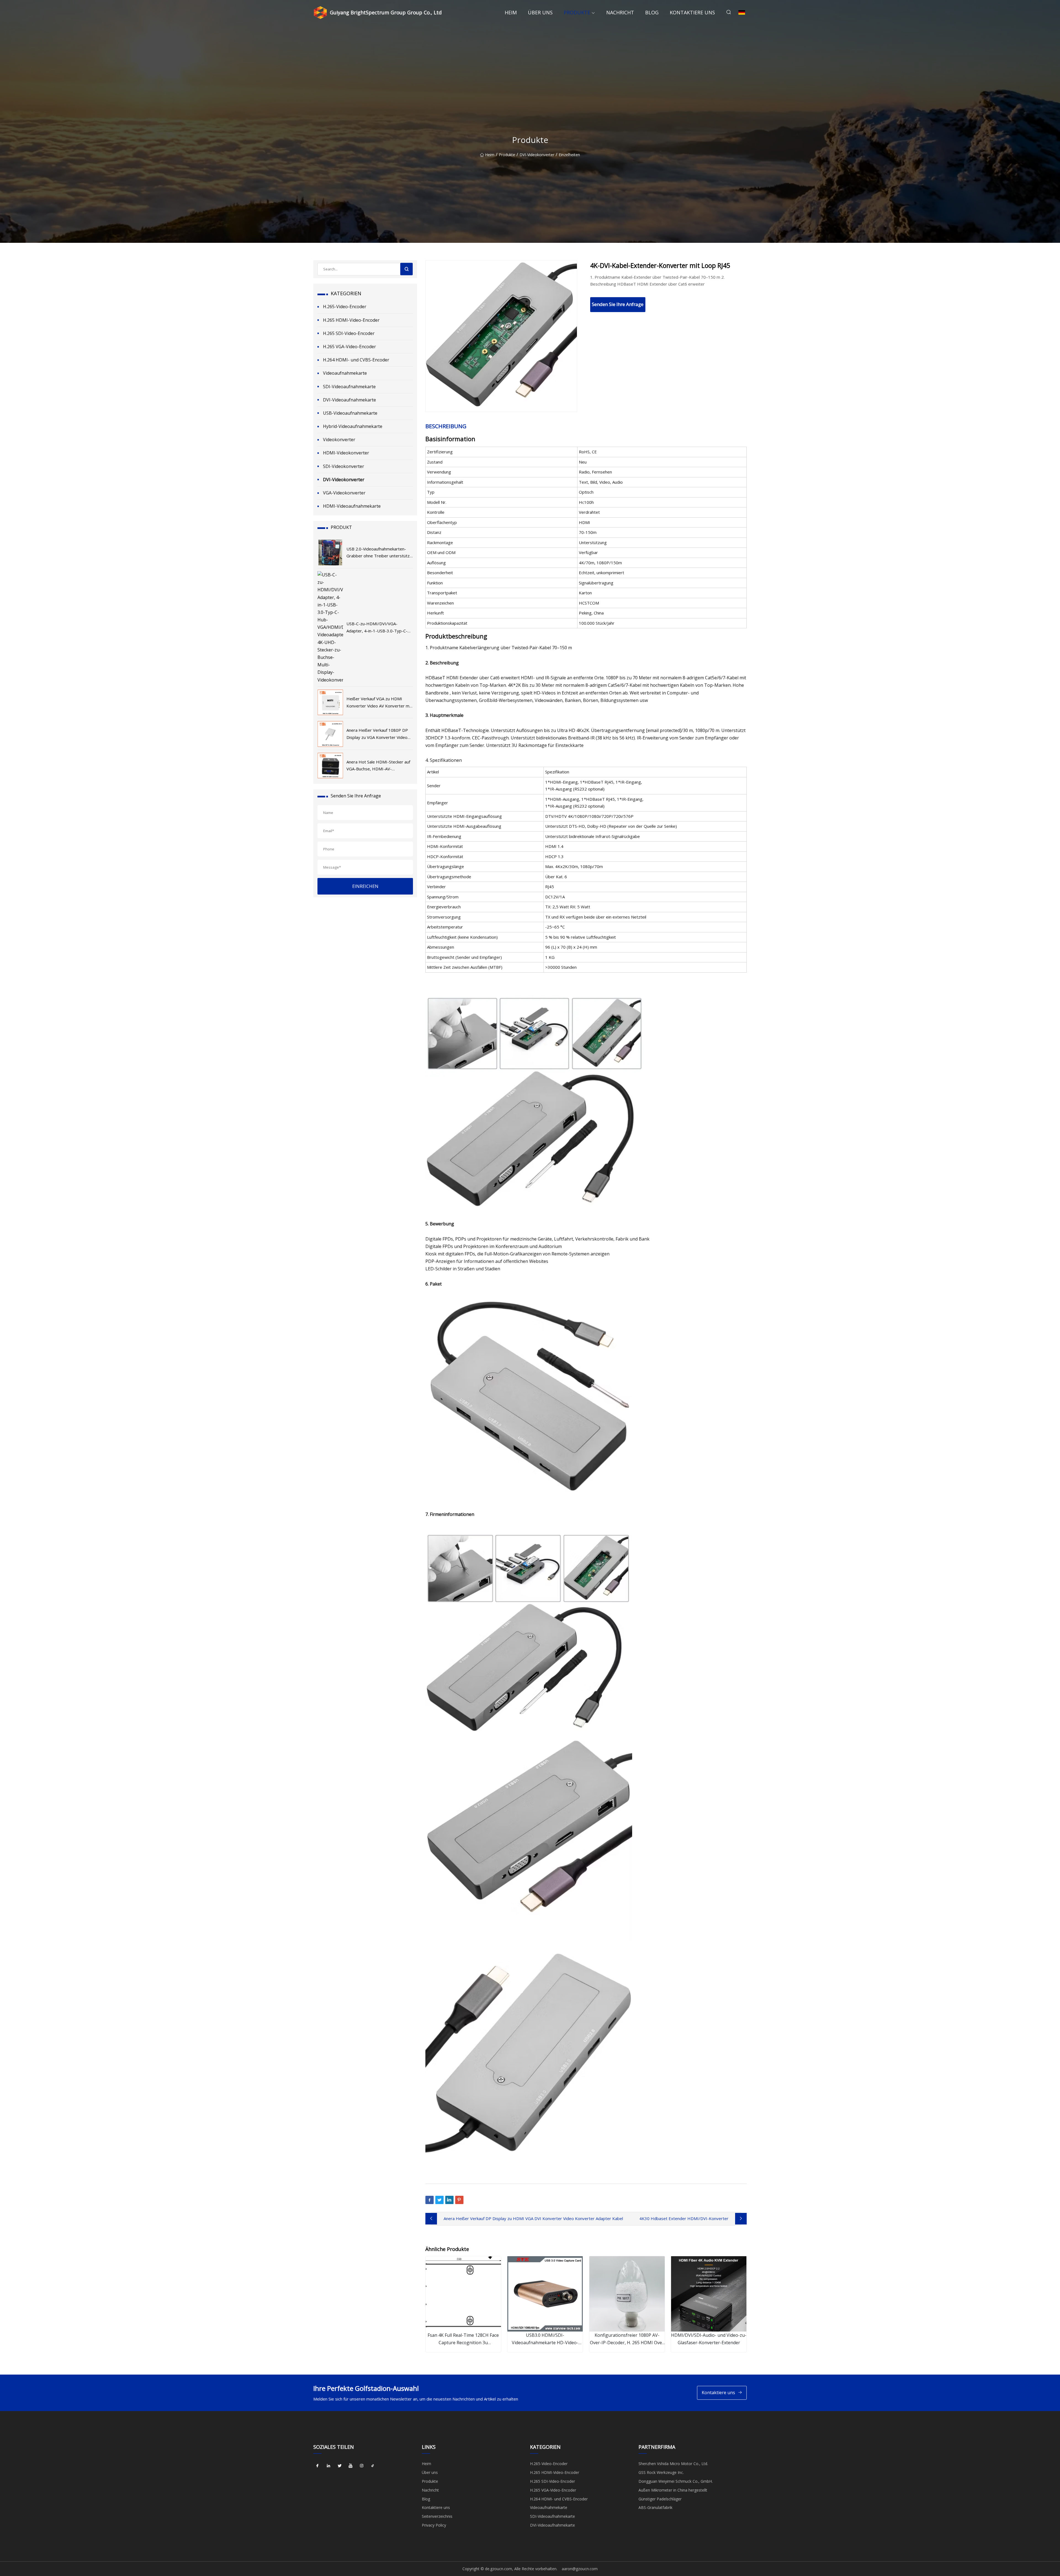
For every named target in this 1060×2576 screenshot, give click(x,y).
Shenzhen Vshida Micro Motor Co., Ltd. (673, 2464)
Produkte (577, 12)
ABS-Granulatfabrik (655, 2507)
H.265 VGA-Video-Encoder (349, 347)
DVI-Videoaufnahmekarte (349, 400)
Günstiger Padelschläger (660, 2499)
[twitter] (340, 2466)
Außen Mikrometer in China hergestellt (673, 2490)
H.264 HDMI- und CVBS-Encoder (356, 360)
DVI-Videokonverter (537, 155)
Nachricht (620, 12)
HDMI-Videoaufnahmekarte (352, 506)
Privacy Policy (434, 2525)
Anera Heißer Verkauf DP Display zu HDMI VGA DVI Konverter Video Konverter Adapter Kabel (533, 2218)
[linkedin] (328, 2466)
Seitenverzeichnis (437, 2516)
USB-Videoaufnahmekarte (350, 413)
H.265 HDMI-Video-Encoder (351, 320)
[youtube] (351, 2466)
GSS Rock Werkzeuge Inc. (661, 2472)
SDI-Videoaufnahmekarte (349, 387)
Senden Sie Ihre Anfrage (618, 304)
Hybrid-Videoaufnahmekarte (353, 426)
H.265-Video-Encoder (345, 307)
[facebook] (317, 2466)
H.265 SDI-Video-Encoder (349, 333)
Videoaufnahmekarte (345, 373)
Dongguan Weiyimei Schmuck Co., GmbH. (676, 2481)
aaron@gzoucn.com (580, 2569)
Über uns (540, 12)
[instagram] (362, 2466)
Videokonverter (339, 440)
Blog (652, 12)
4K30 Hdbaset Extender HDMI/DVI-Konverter (684, 2218)
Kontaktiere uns (692, 12)
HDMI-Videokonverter (346, 453)
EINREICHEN (365, 886)
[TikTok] (373, 2466)
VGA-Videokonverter (344, 493)
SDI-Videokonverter (344, 466)
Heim (511, 12)
